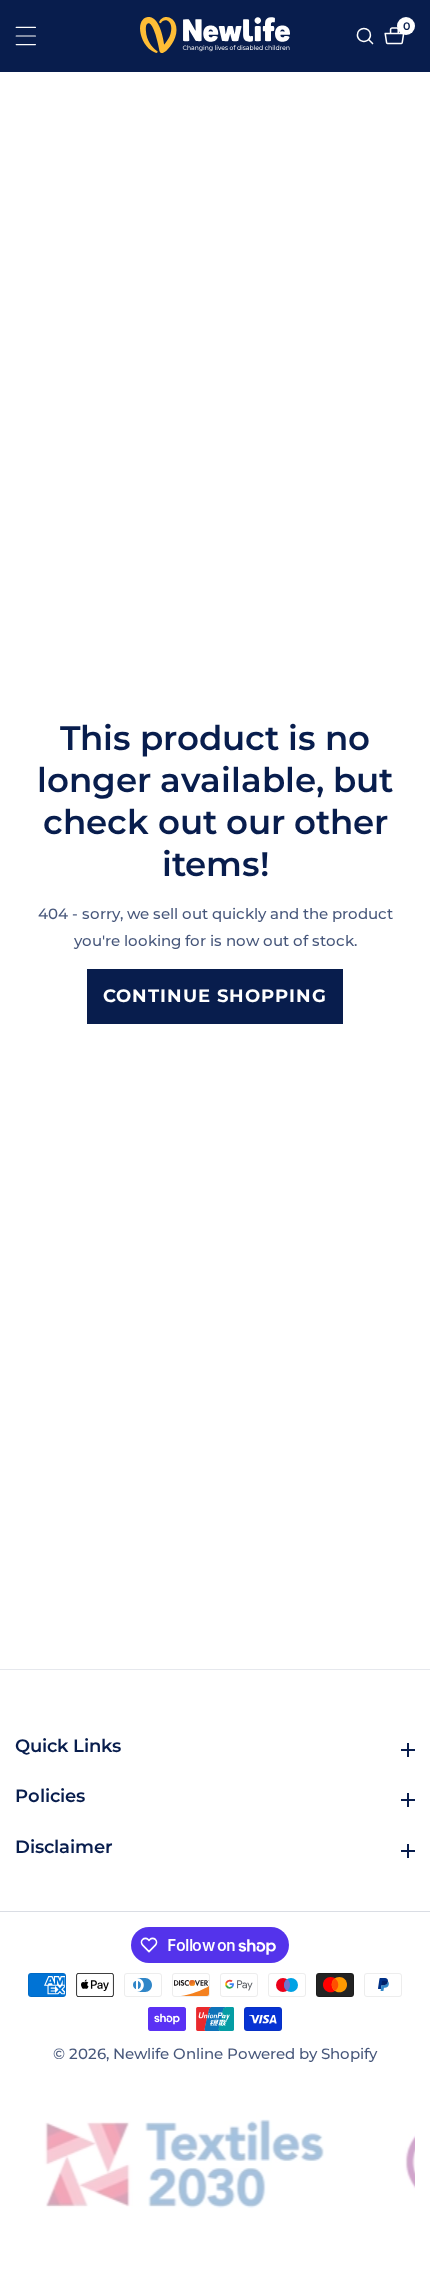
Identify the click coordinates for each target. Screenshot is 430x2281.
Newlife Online (168, 2053)
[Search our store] (367, 36)
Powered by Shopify (302, 2053)
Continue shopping (215, 996)
